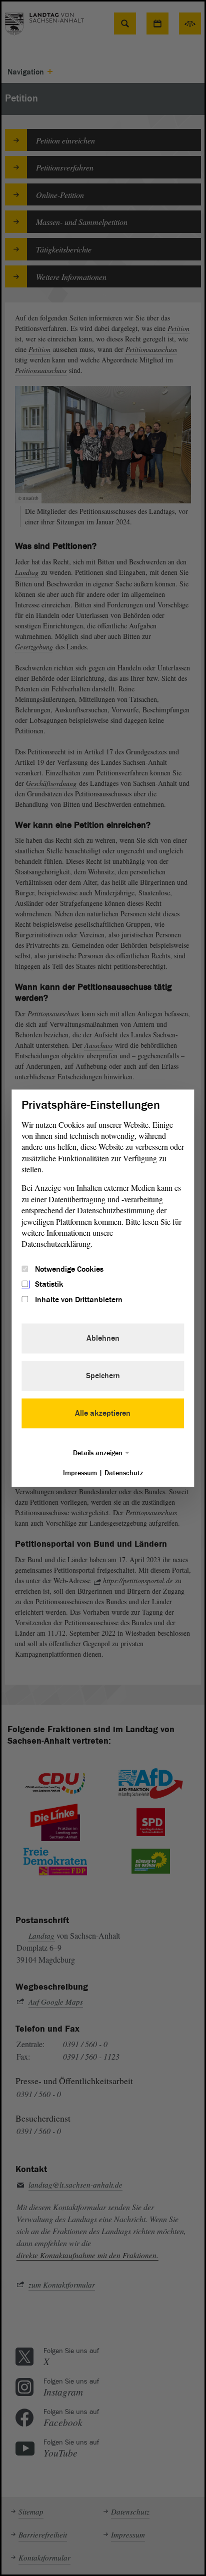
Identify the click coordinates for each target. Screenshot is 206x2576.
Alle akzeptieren (103, 1413)
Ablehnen (103, 1338)
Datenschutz (124, 1473)
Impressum (80, 1473)
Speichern (103, 1376)
